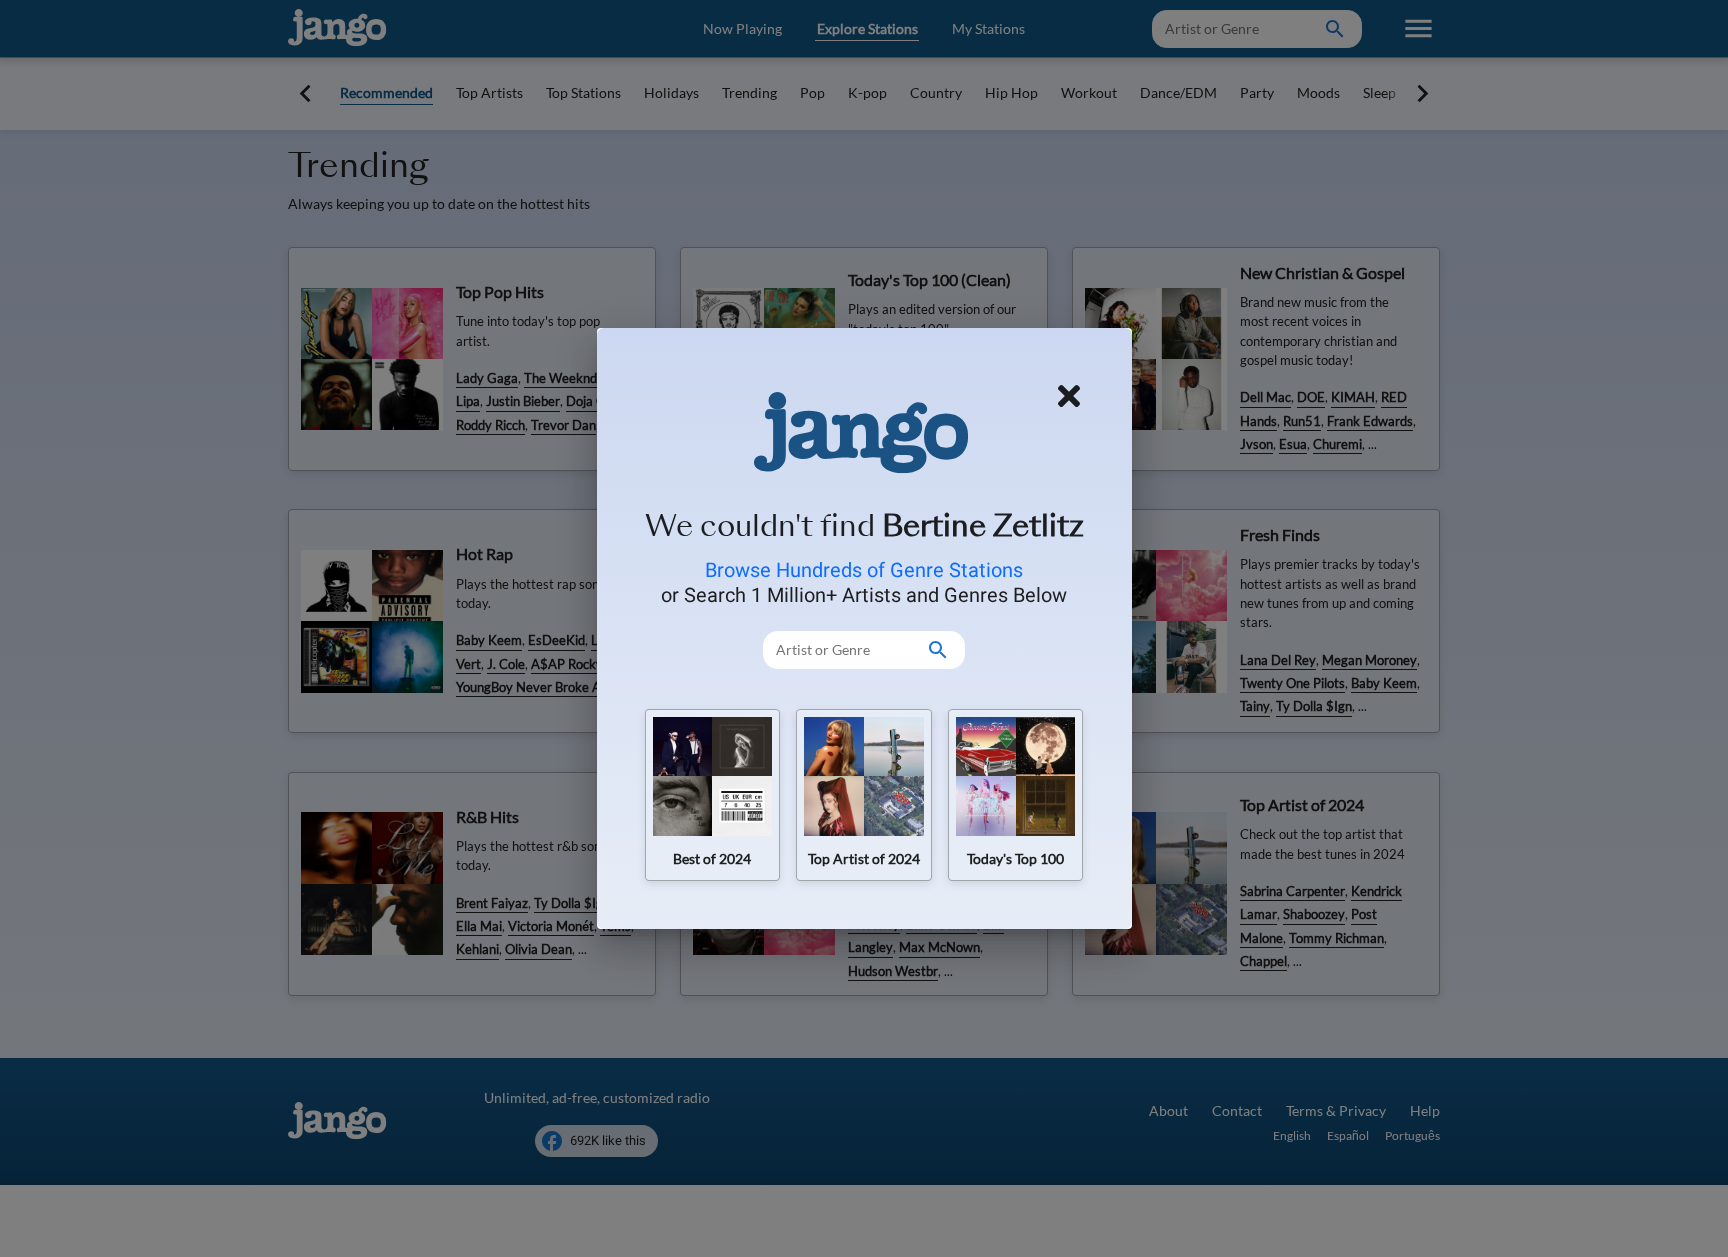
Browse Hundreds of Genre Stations (864, 570)
